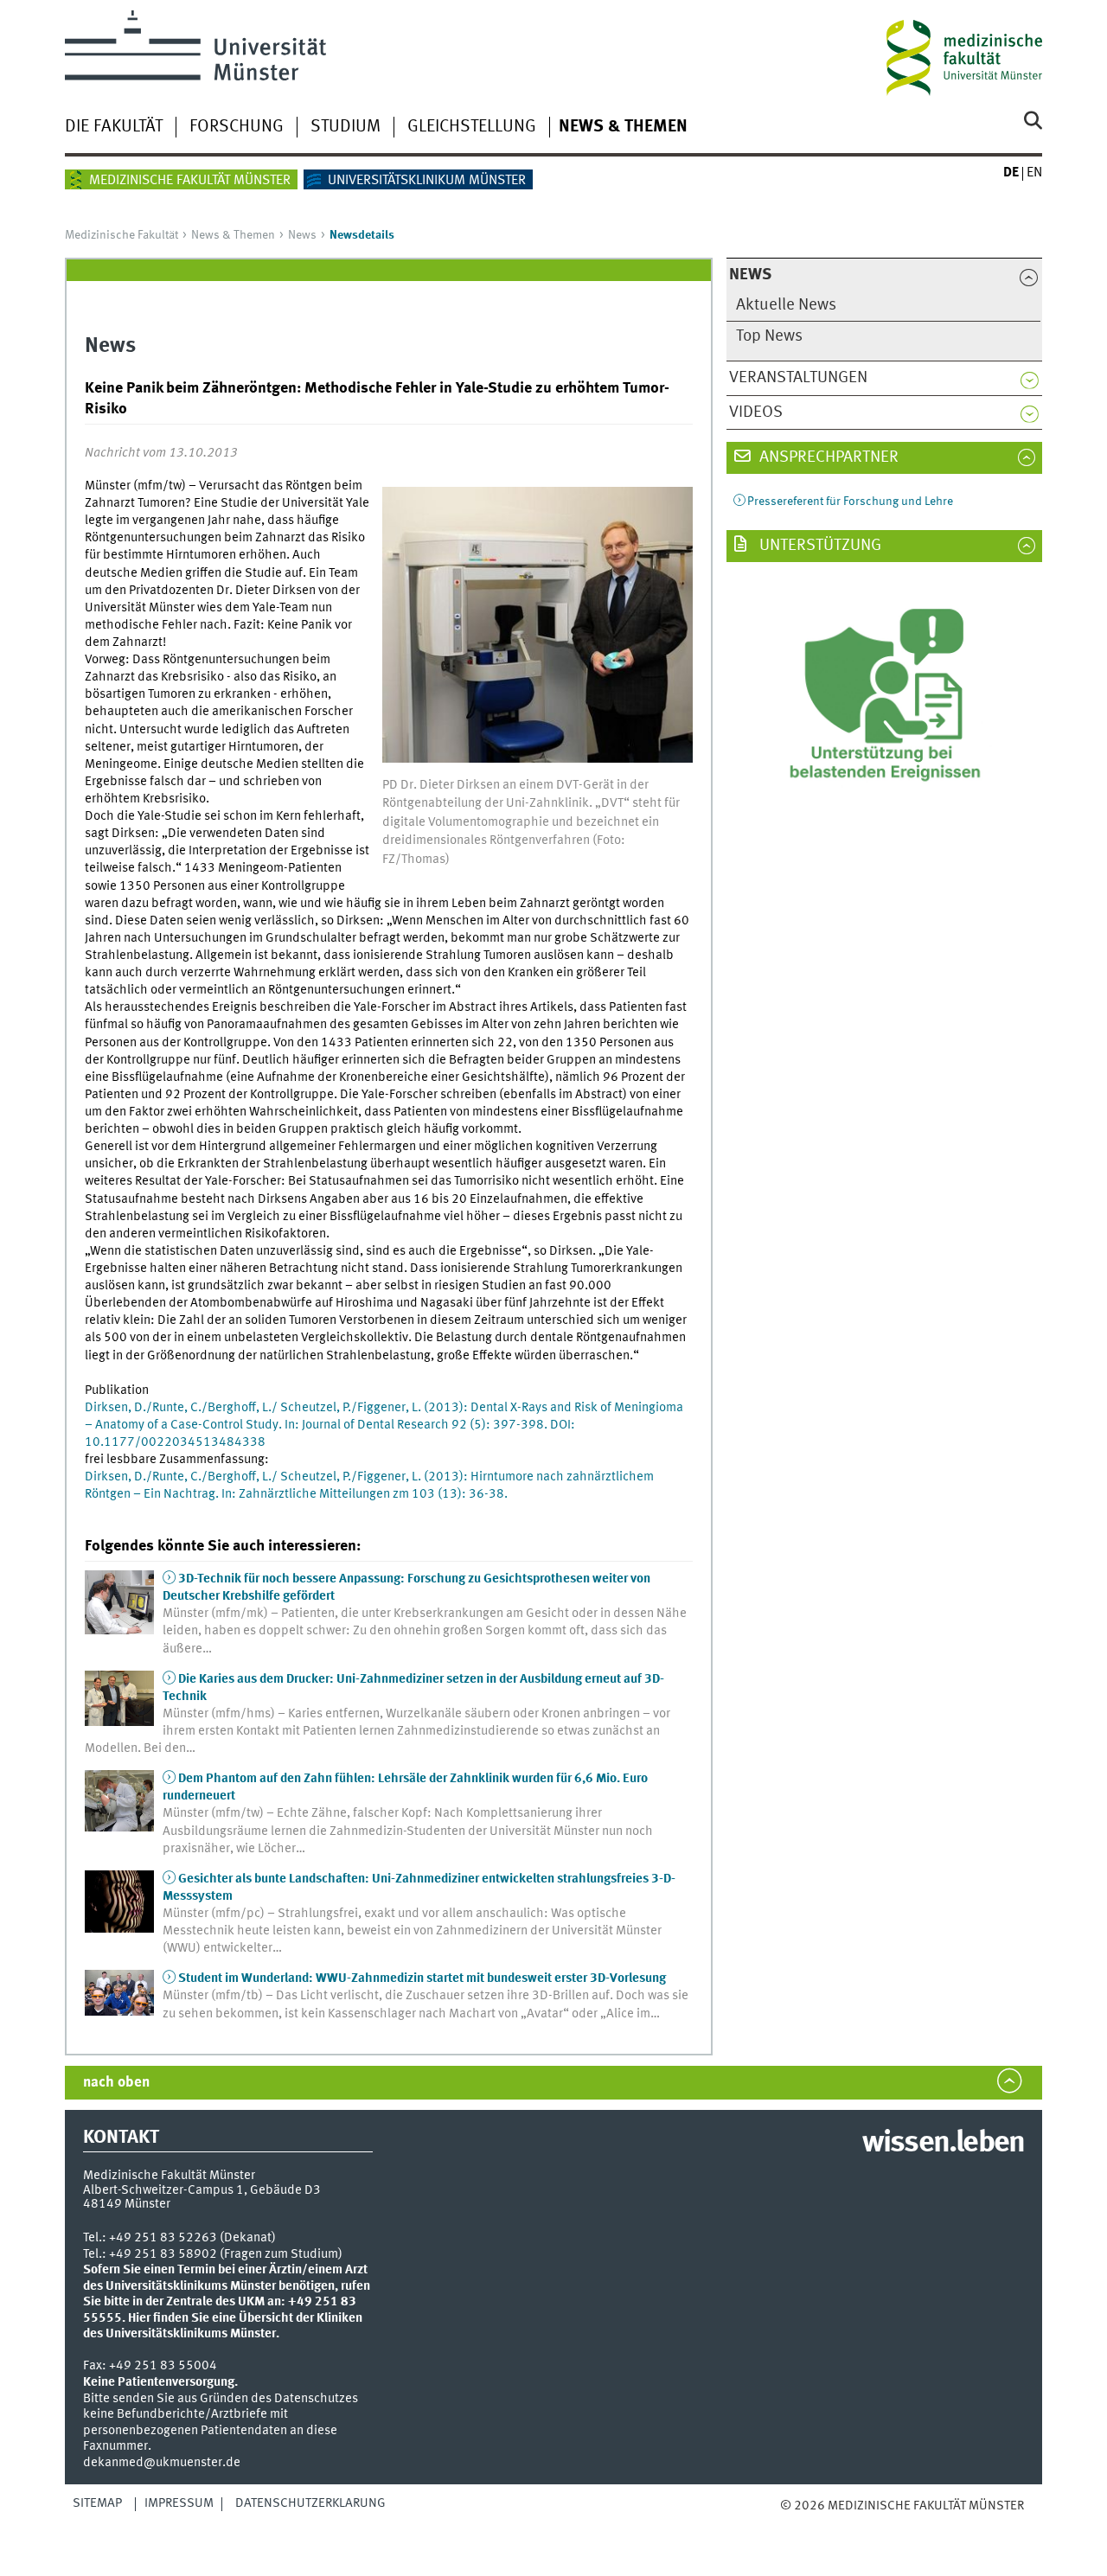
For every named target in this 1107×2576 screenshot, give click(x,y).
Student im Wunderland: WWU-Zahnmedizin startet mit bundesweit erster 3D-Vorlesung (422, 1978)
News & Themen (623, 127)
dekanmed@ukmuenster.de (162, 2463)
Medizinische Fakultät (122, 235)
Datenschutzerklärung (310, 2503)
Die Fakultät (114, 127)
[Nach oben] (798, 2524)
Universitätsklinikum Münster (427, 181)
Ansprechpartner (827, 457)
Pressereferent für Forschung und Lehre (850, 502)
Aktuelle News (786, 305)
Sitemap (97, 2503)
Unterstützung (819, 546)
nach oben (116, 2083)
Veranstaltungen (798, 378)
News (302, 235)
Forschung (237, 127)
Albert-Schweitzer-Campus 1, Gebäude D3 (202, 2190)
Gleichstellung (472, 127)
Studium (346, 127)
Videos (756, 412)
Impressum (179, 2503)
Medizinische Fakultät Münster (190, 181)
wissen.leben (943, 2144)
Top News (769, 336)
